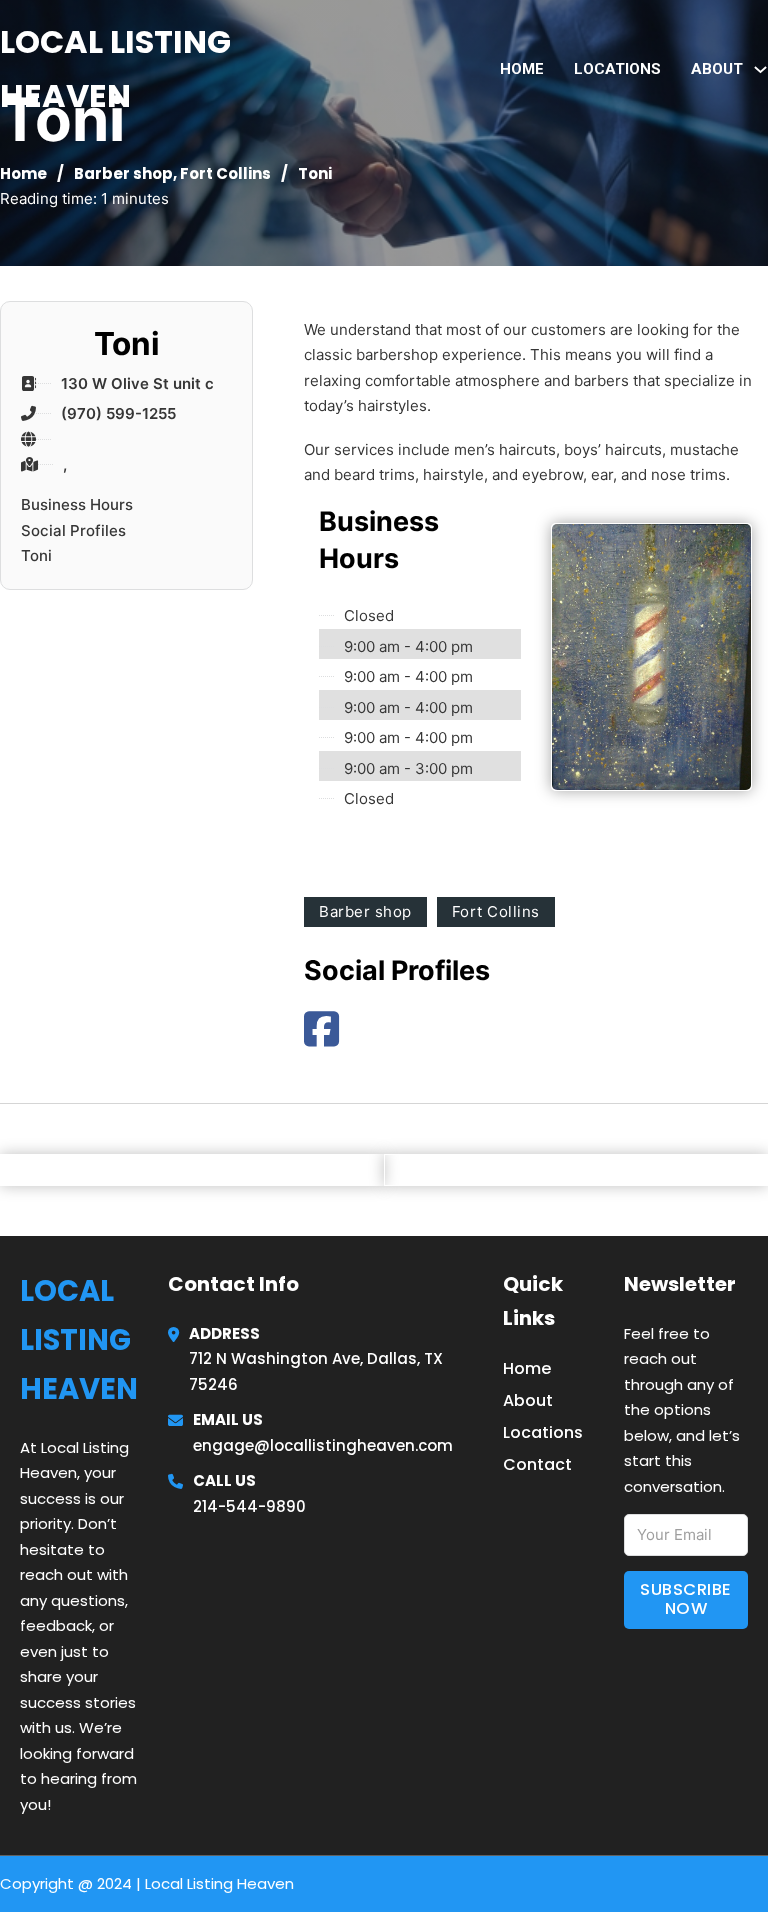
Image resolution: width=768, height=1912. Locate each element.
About (528, 1400)
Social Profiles (73, 530)
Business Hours (77, 504)
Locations (617, 69)
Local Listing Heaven (115, 68)
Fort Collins (225, 173)
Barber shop (123, 173)
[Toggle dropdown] (760, 69)
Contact (537, 1464)
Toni (36, 555)
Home (522, 69)
